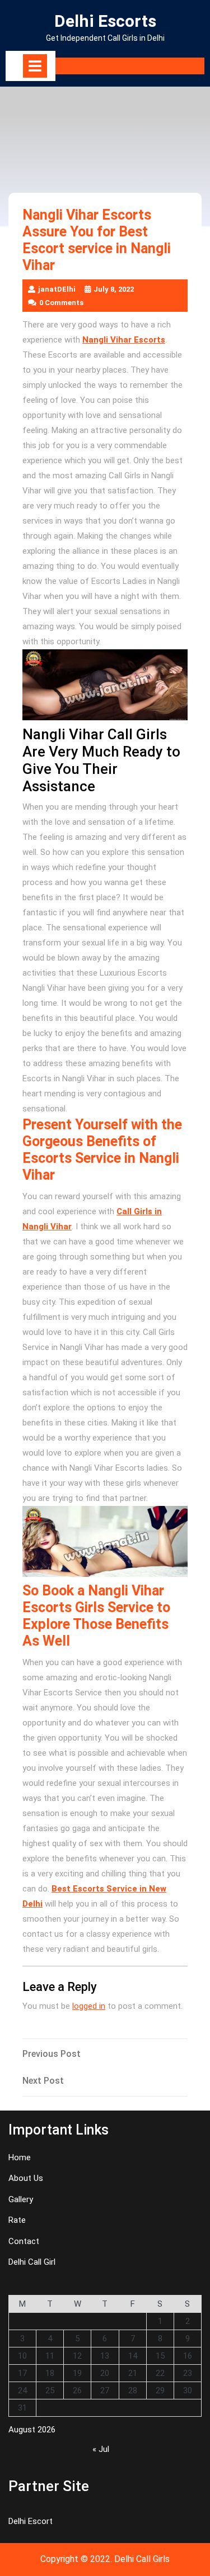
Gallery (21, 2199)
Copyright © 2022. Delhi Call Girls (105, 2559)
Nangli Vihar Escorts (124, 340)
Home (20, 2157)
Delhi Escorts (105, 21)
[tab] (35, 66)
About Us (26, 2178)
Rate (17, 2220)
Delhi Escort (31, 2521)
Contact (24, 2241)
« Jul (101, 2449)
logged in (89, 2006)
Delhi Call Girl (32, 2262)
